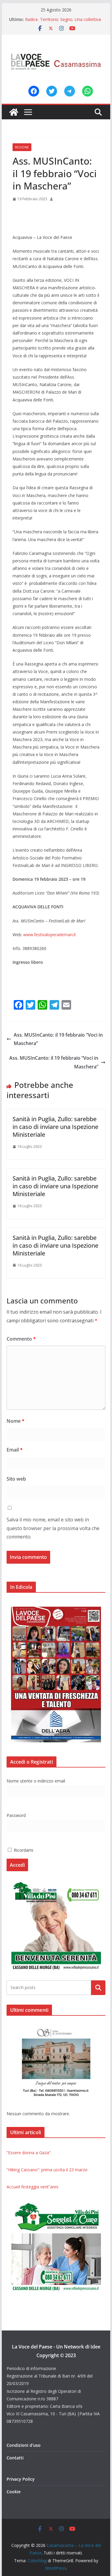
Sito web (16, 1479)
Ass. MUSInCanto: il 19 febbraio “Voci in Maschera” (58, 1039)
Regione (22, 147)
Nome (16, 1421)
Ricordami (23, 1850)
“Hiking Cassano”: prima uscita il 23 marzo (47, 2170)
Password (16, 1815)
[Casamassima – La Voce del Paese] (14, 112)
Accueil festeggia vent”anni (32, 2187)
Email (15, 1450)
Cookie (14, 2492)
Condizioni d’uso (24, 2445)
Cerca (98, 1988)
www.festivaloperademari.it (50, 935)
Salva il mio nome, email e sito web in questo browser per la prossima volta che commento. (53, 1528)
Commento (21, 1339)
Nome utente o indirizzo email (36, 1781)
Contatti (15, 2458)
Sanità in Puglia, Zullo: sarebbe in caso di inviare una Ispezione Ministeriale (55, 1127)
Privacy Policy (21, 2479)
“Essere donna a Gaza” (29, 2153)
